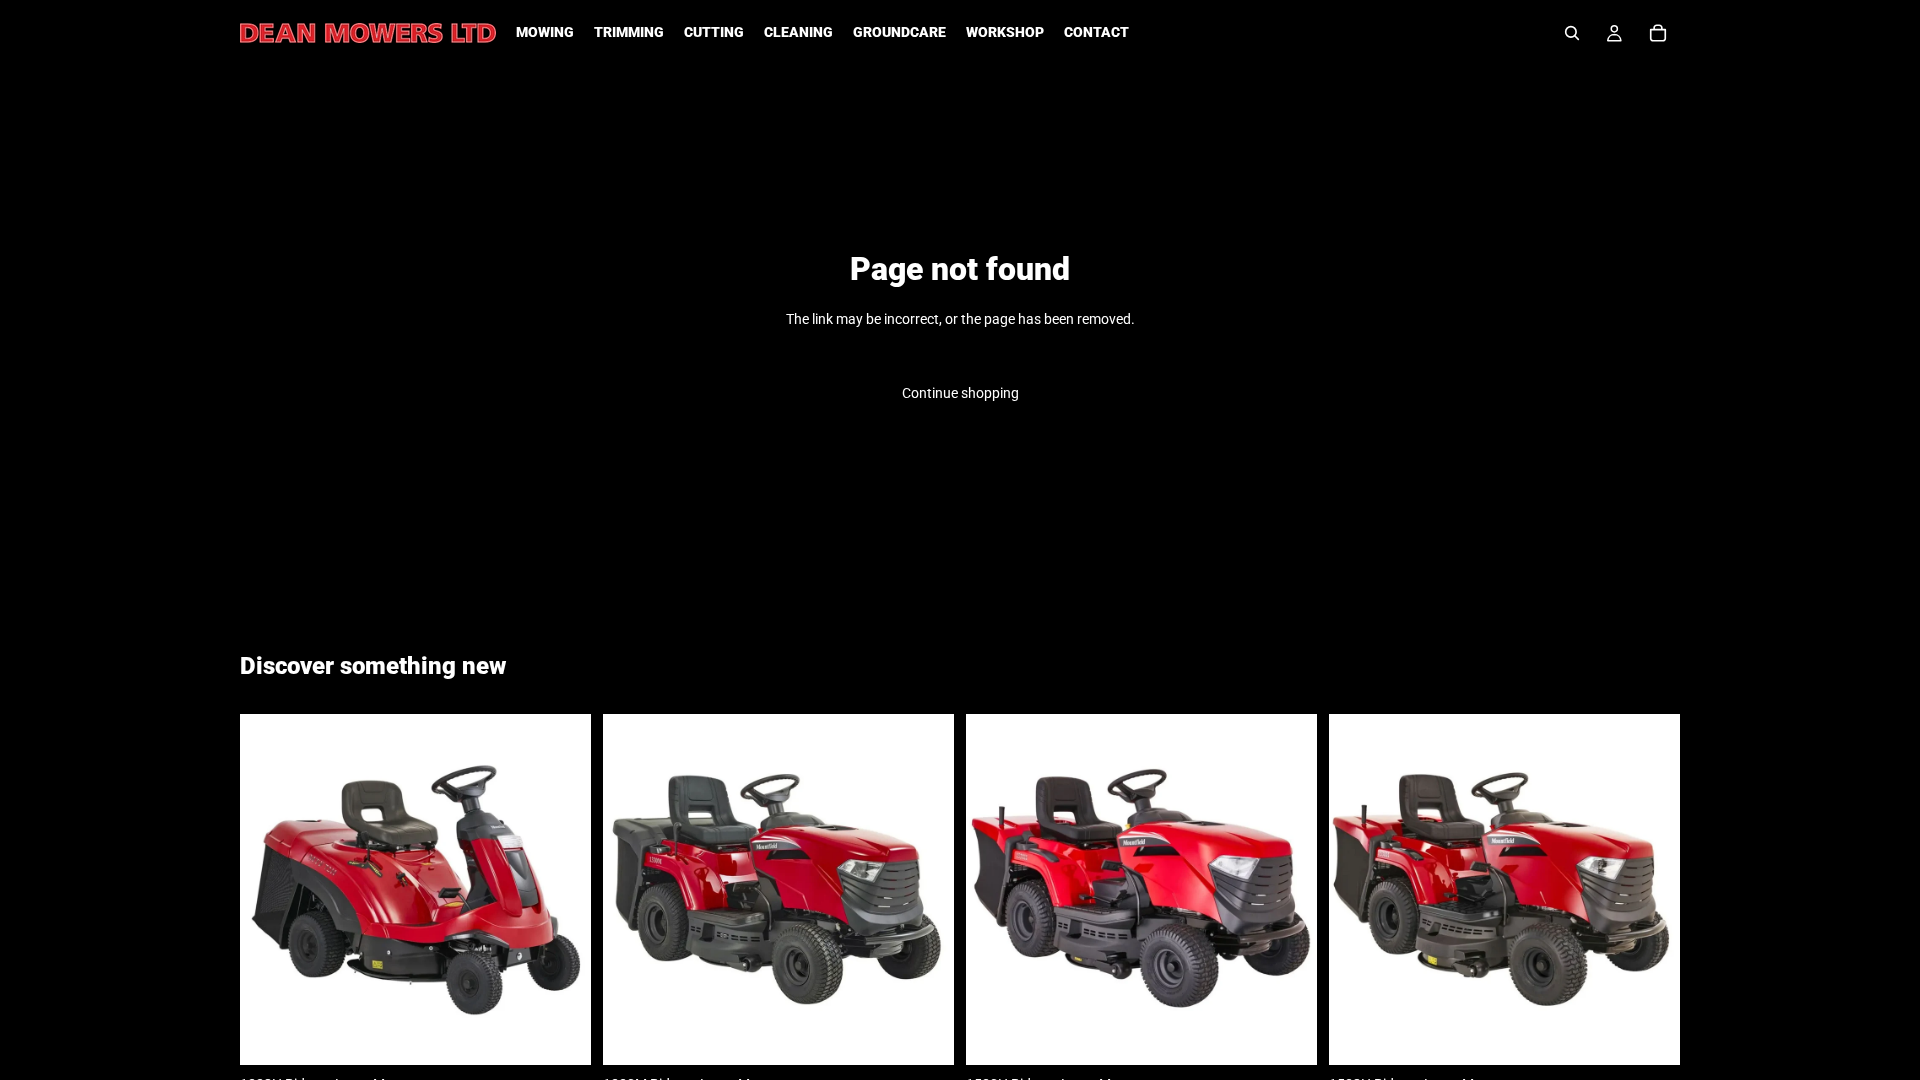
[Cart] (1658, 33)
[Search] (1572, 33)
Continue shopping (960, 393)
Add (577, 1034)
